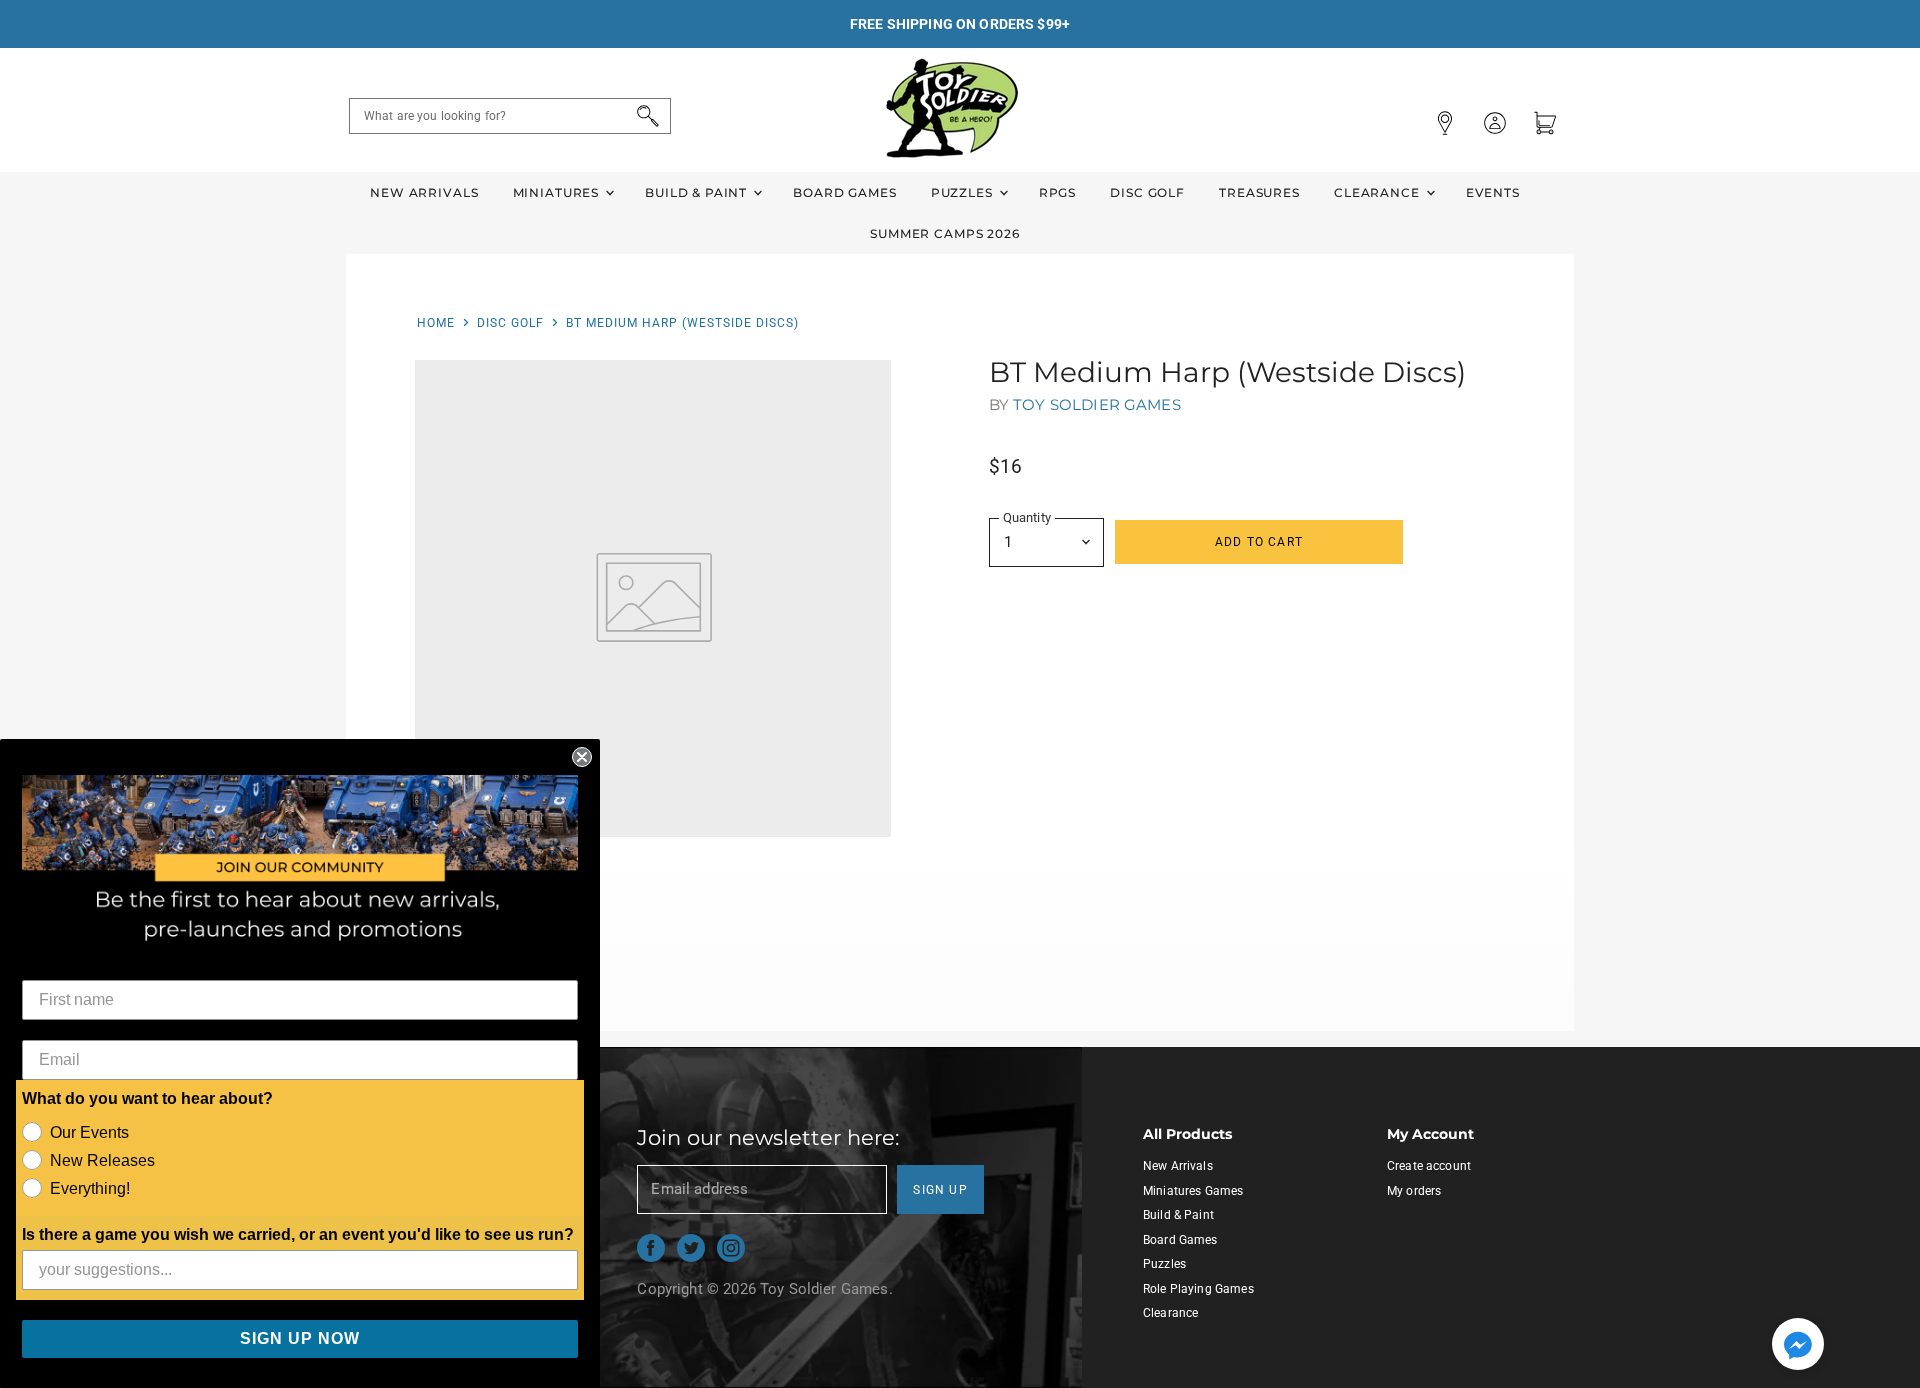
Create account (1429, 1166)
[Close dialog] (582, 757)
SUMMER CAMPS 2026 (945, 233)
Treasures (1259, 192)
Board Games (844, 192)
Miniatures (558, 192)
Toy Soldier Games (1097, 404)
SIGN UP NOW (300, 1338)
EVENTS (1493, 192)
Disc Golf (1147, 192)
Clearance (1379, 192)
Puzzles (964, 192)
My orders (1414, 1191)
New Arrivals (424, 192)
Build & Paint (698, 192)
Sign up (940, 1190)
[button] (1798, 1346)
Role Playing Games (1198, 1289)
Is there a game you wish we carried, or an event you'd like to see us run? (298, 1234)
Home (436, 323)
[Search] (644, 116)
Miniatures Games (1193, 1191)
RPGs (1057, 192)
